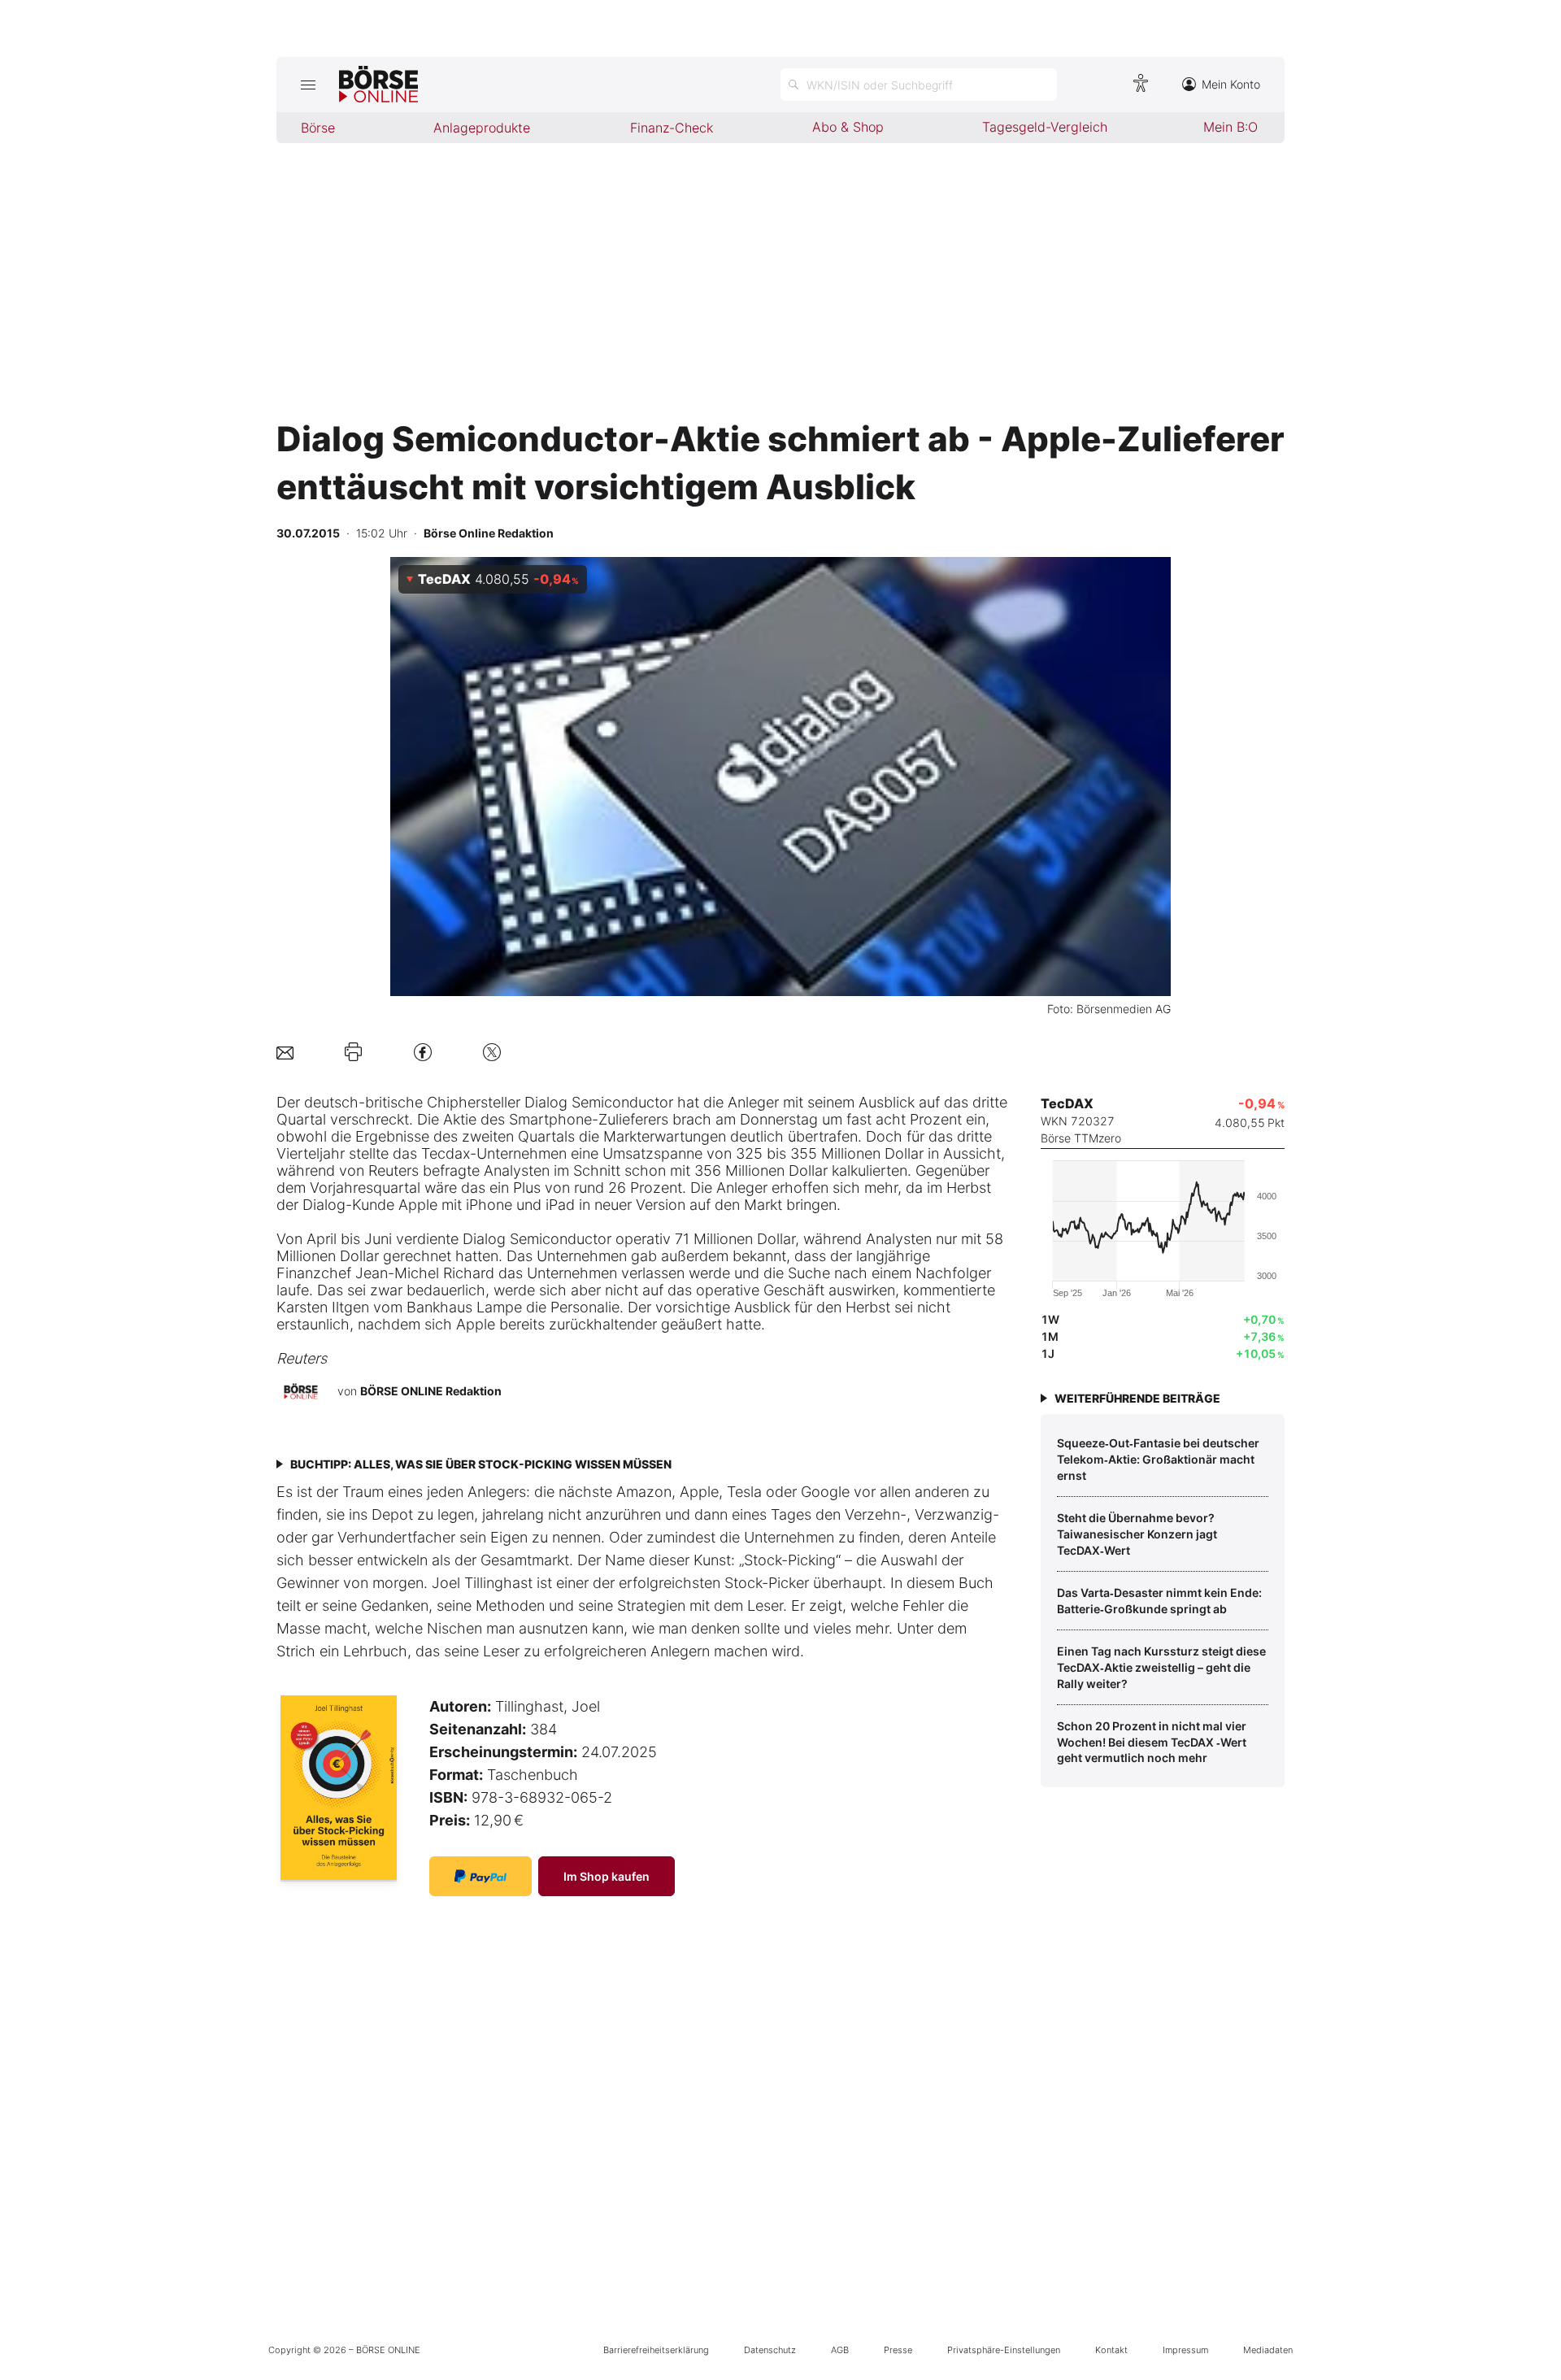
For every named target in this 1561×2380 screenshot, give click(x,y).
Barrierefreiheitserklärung (656, 2350)
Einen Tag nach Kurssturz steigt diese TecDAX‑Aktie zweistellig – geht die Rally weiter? (1161, 1667)
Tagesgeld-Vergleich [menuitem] (1045, 127)
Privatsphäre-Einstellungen (1004, 2350)
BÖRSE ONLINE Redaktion (431, 1391)
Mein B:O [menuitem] (1231, 127)
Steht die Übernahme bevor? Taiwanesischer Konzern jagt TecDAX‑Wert (1137, 1534)
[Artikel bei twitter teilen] (492, 1052)
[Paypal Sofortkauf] (480, 1876)
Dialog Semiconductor (599, 1102)
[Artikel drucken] (353, 1052)
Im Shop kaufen (607, 1876)
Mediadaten (1268, 2350)
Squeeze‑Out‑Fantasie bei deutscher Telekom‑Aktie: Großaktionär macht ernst (1158, 1459)
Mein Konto (1231, 84)
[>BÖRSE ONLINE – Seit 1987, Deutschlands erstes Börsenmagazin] (378, 85)
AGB (840, 2350)
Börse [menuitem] (318, 128)
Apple (418, 1205)
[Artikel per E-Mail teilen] (285, 1052)
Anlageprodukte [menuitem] (482, 128)
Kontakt (1111, 2350)
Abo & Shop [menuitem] (848, 127)
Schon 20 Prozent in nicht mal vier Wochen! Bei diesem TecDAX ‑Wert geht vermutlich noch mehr (1152, 1742)
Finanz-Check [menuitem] (672, 128)
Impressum (1185, 2350)
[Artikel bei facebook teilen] (423, 1052)
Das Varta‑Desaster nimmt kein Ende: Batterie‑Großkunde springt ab (1159, 1601)
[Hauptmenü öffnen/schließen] (308, 85)
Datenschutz (770, 2350)
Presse (898, 2350)
